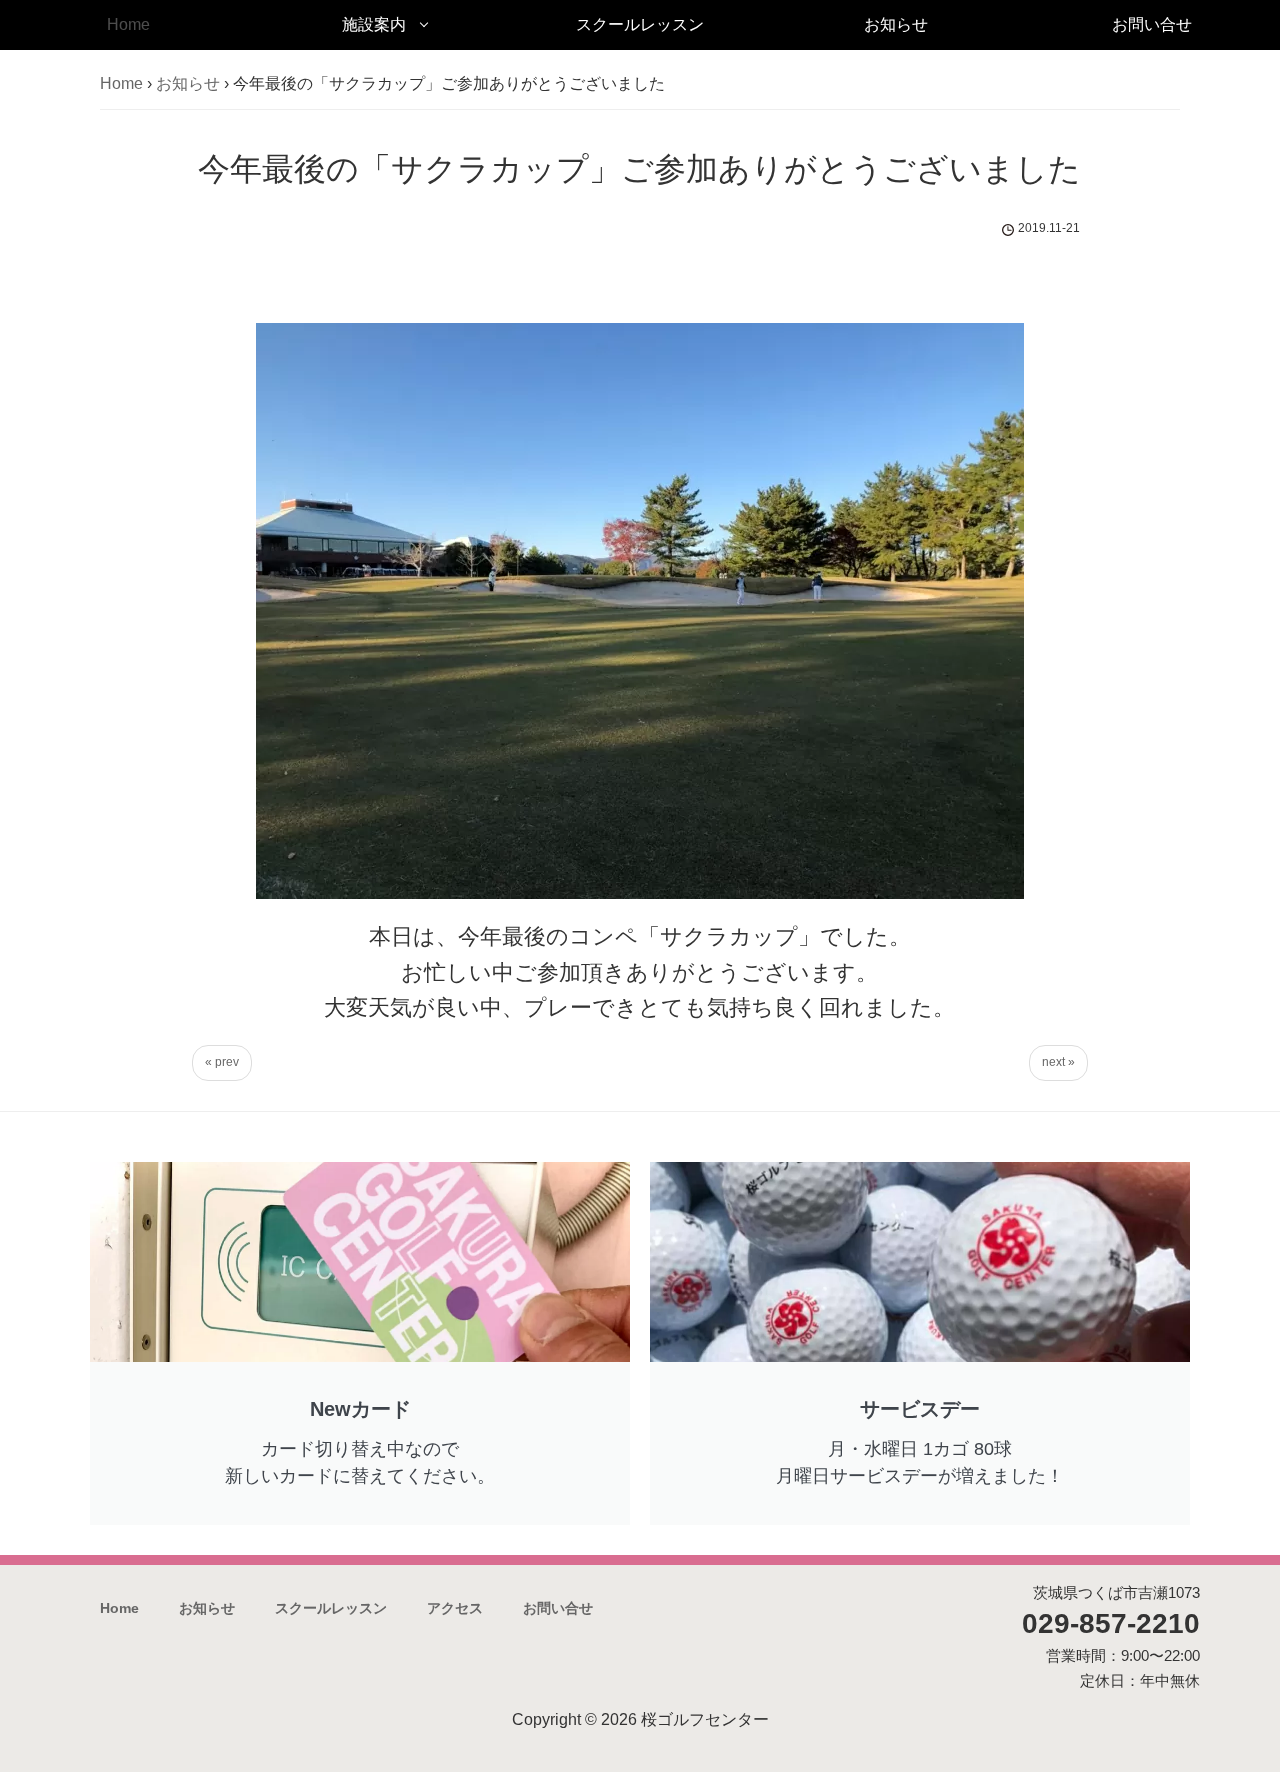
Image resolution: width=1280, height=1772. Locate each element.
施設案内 (374, 24)
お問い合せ (1152, 24)
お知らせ (896, 24)
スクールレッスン (640, 24)
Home (128, 24)
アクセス (455, 1608)
